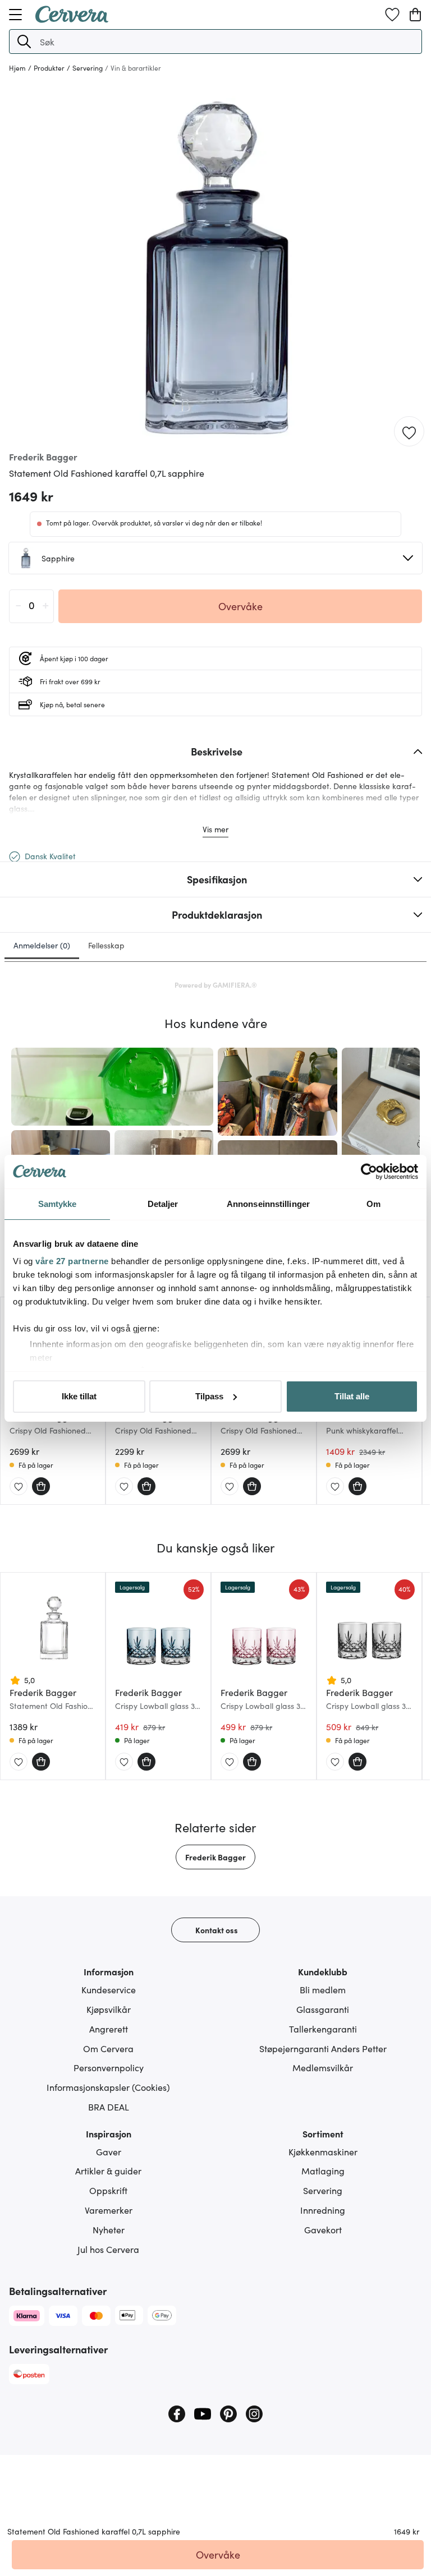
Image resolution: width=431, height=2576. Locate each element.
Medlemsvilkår (323, 2067)
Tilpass (209, 1396)
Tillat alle (352, 1396)
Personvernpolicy (109, 2067)
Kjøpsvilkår (109, 2009)
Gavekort (323, 2229)
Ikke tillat (79, 1396)
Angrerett (109, 2029)
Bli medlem (323, 1989)
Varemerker (109, 2210)
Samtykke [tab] (58, 1204)
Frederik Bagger (215, 1857)
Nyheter (109, 2229)
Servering (323, 2190)
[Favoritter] (392, 15)
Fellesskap (106, 945)
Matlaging (323, 2171)
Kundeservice (109, 1989)
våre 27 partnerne (72, 1261)
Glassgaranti (323, 2009)
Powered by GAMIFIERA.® (216, 985)
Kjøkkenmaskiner (323, 2151)
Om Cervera (108, 2048)
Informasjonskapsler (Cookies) (108, 2087)
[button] (24, 42)
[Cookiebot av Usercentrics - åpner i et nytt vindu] (369, 1172)
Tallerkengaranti (323, 2029)
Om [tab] (373, 1204)
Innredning (323, 2210)
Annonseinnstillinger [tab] (268, 1204)
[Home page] (72, 19)
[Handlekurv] (415, 15)
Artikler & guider (108, 2171)
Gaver (109, 2151)
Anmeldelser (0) (42, 945)
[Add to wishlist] (409, 432)
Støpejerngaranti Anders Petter (323, 2048)
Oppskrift (108, 2190)
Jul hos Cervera (108, 2249)
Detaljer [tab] (163, 1204)
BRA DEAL (109, 2107)
